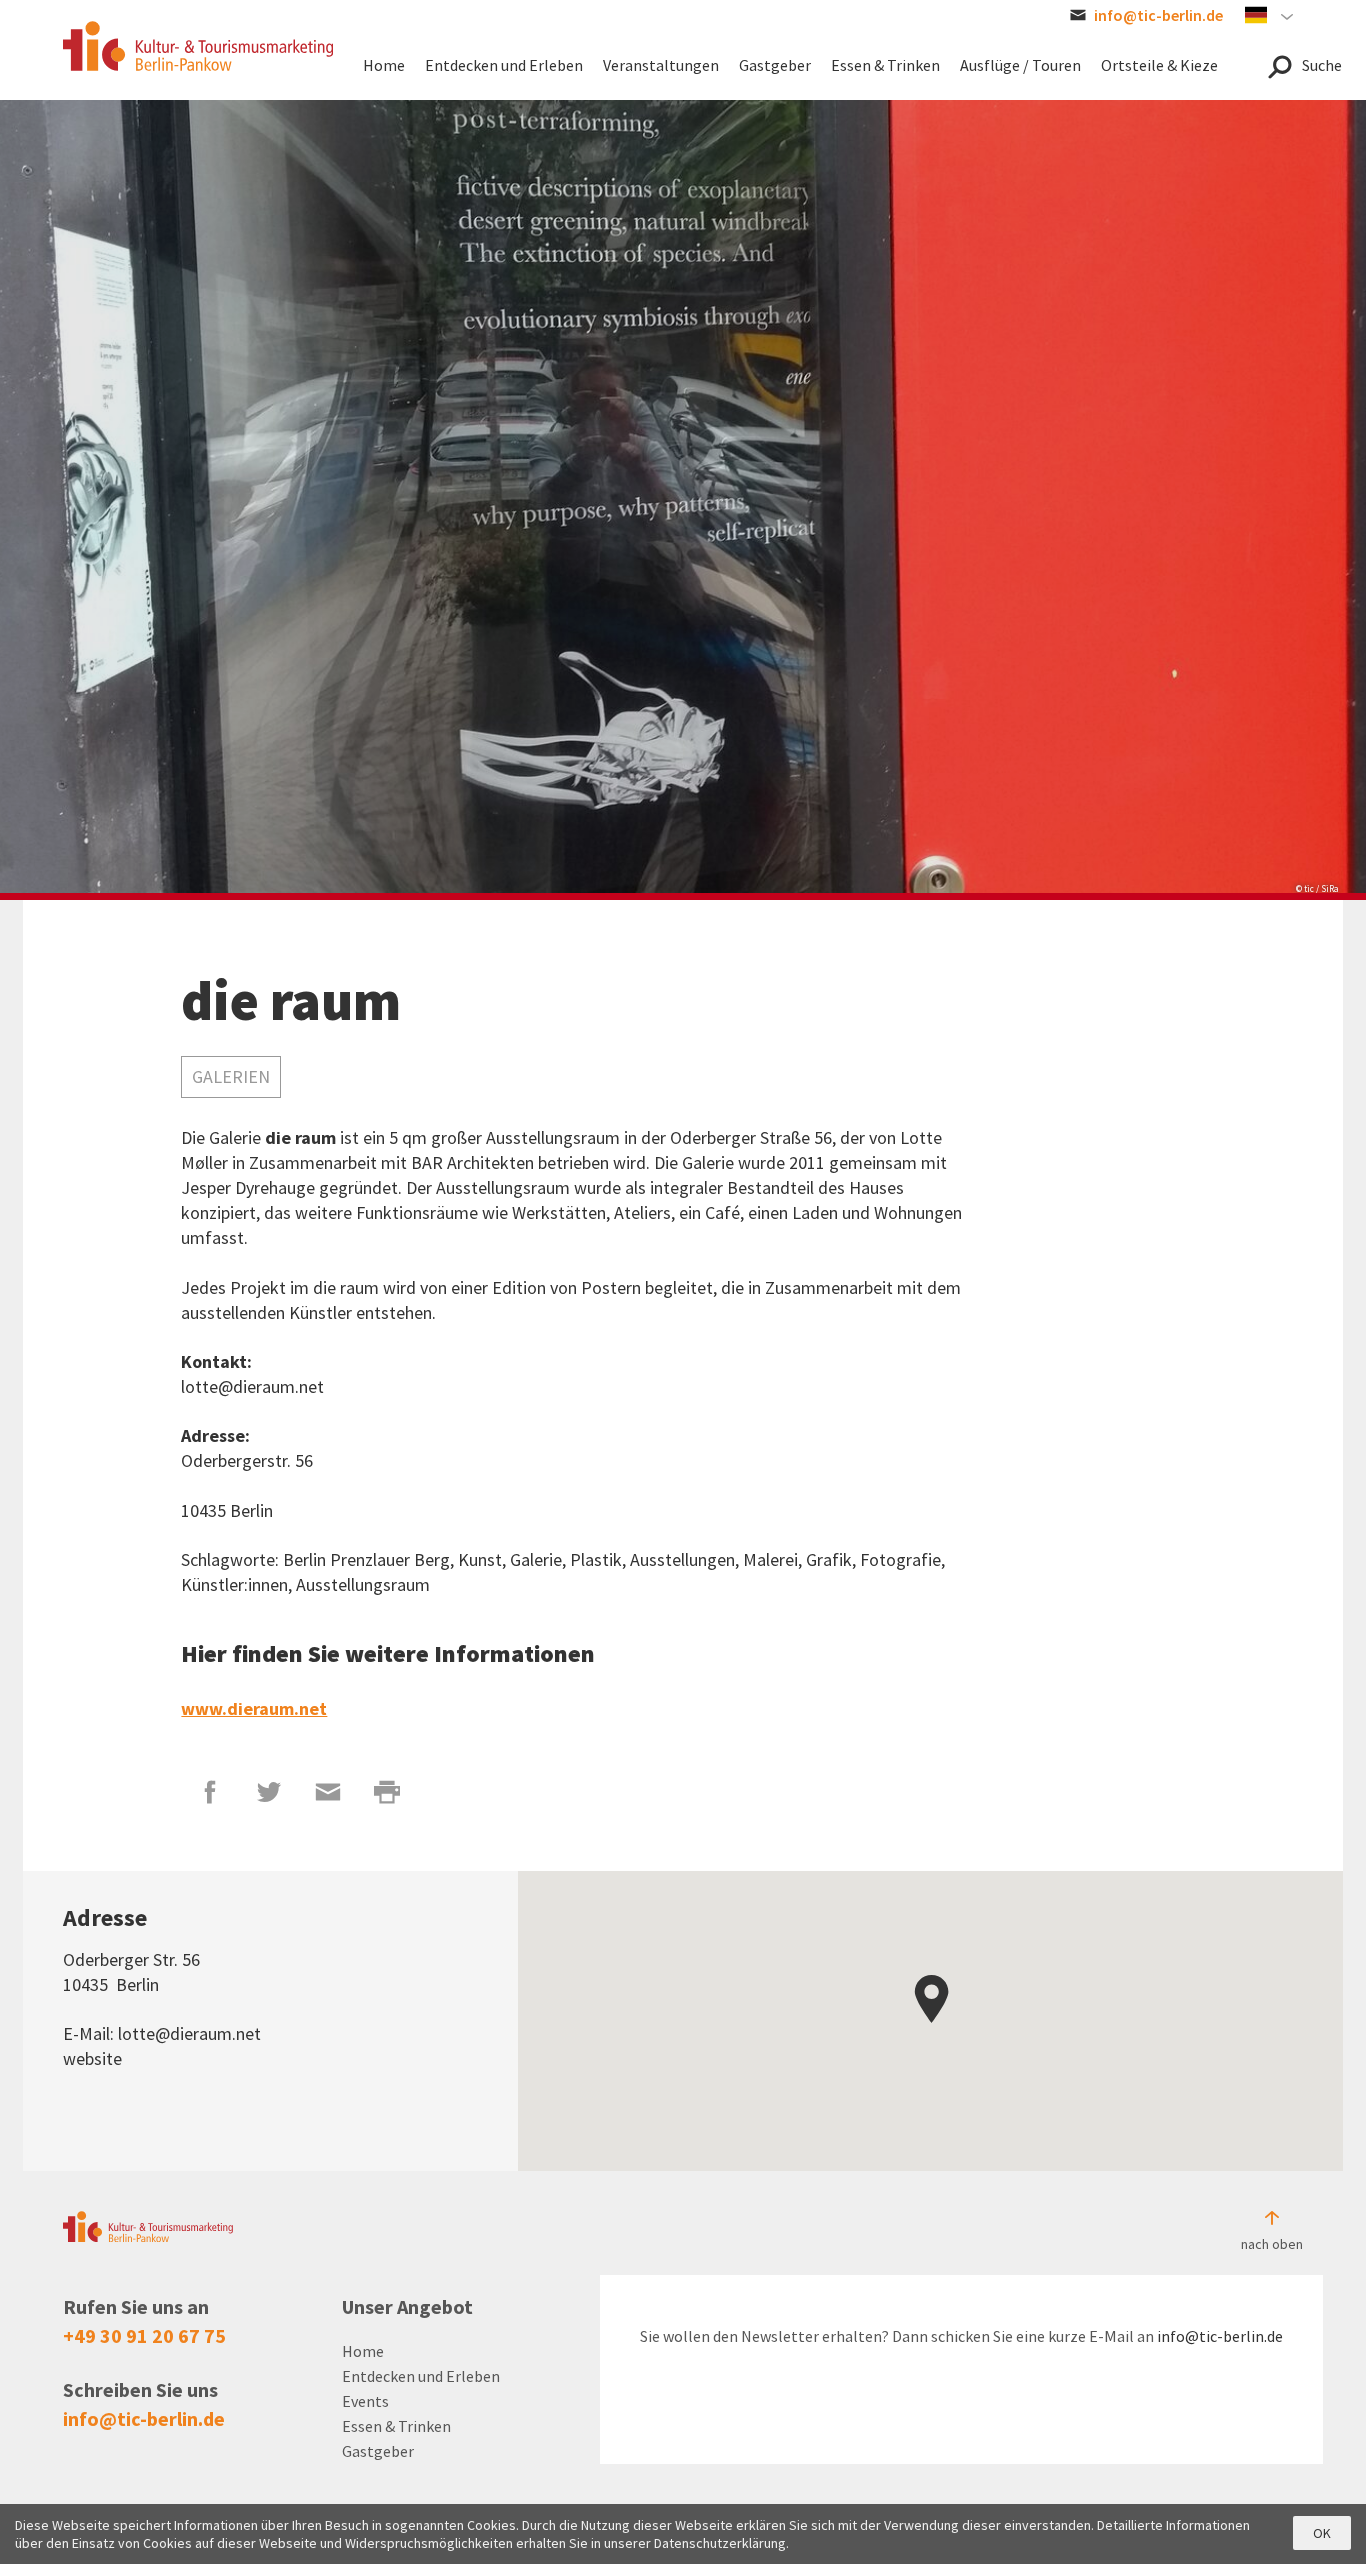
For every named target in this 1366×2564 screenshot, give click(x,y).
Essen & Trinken (396, 2426)
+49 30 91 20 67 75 (144, 2335)
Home (363, 2351)
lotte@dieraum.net (189, 2033)
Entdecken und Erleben (421, 2376)
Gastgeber (378, 2451)
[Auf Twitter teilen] (269, 1792)
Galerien (231, 1076)
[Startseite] (198, 46)
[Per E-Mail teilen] (328, 1792)
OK (1322, 2533)
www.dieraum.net (254, 1708)
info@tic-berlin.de (144, 2418)
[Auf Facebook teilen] (210, 1792)
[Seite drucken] (387, 1792)
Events (365, 2401)
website (92, 2058)
